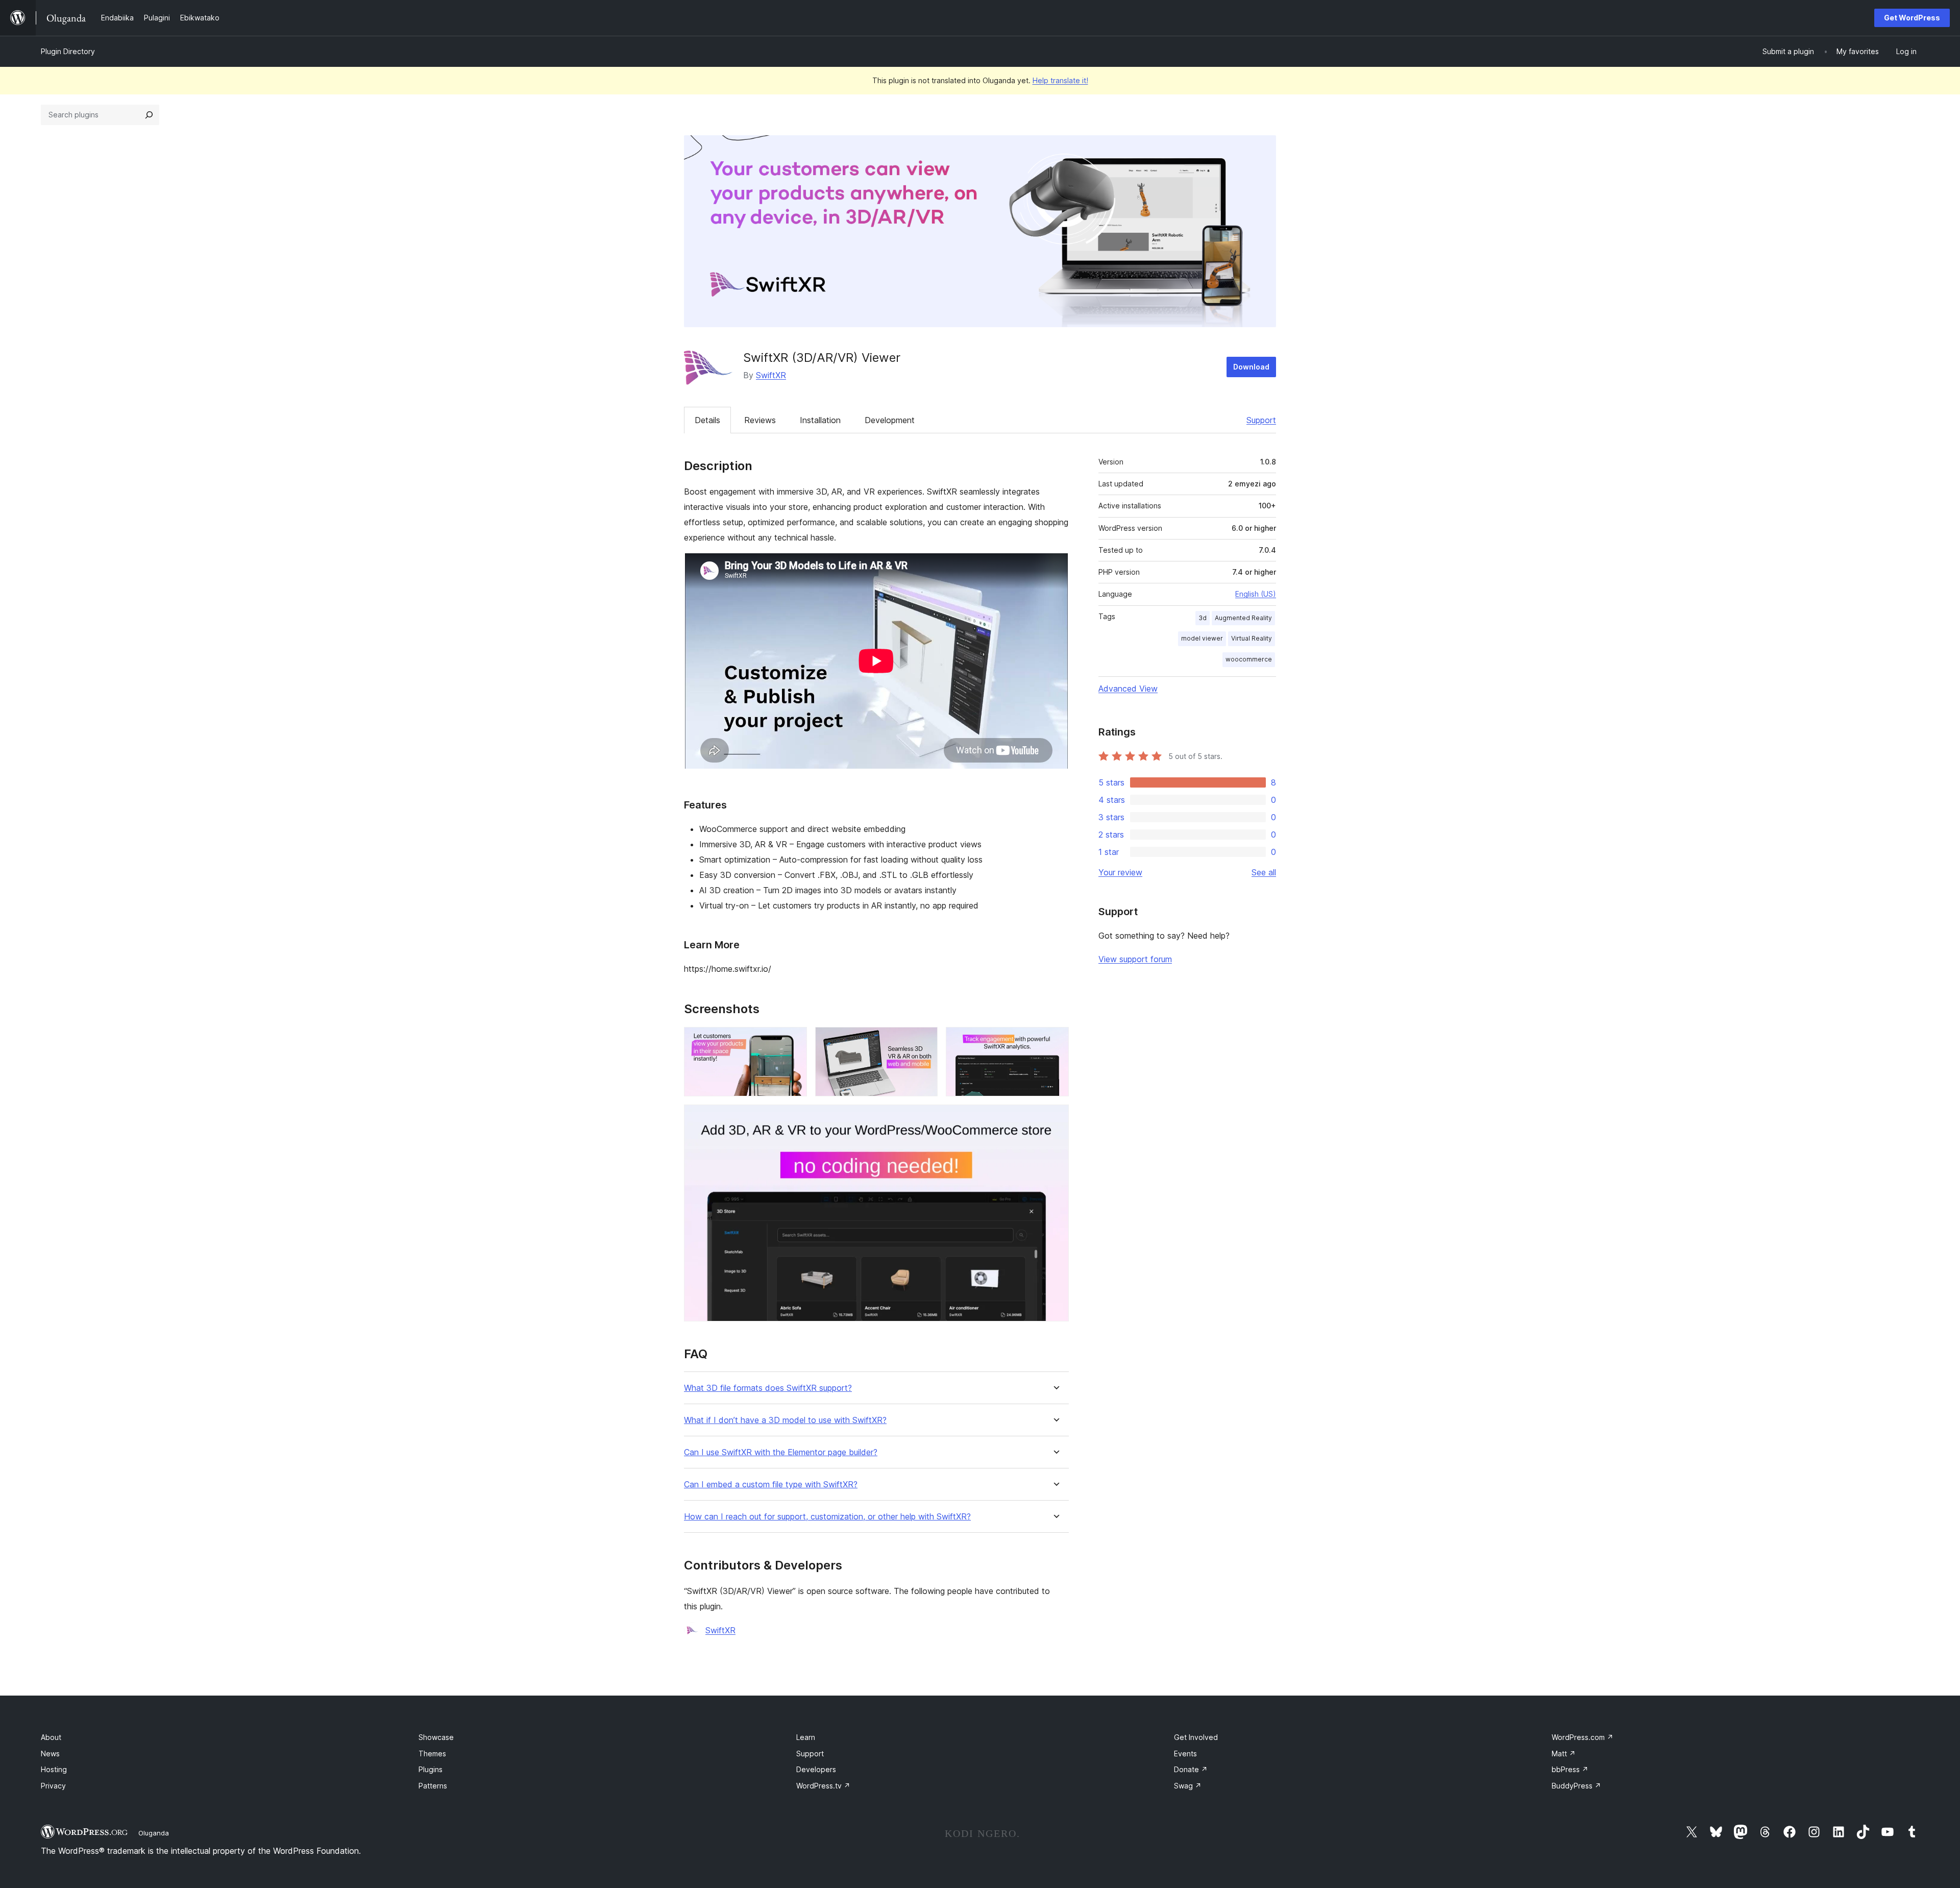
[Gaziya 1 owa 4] (793, 1041)
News (50, 1754)
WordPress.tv (823, 1786)
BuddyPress (1576, 1786)
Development (890, 420)
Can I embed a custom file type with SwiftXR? (771, 1485)
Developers (816, 1769)
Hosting (54, 1769)
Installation (820, 420)
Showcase (436, 1737)
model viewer (1202, 638)
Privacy (53, 1786)
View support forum (1135, 959)
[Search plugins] (149, 115)
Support (1261, 420)
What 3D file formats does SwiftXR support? (768, 1388)
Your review (1120, 872)
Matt (1564, 1754)
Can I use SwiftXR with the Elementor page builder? (781, 1452)
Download (1251, 367)
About (51, 1737)
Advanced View (1128, 689)
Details (707, 420)
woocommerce (1249, 659)
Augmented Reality (1243, 618)
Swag (1188, 1786)
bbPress (1570, 1769)
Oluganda (154, 1833)
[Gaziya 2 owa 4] (924, 1041)
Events (1185, 1754)
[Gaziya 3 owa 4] (1055, 1041)
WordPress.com (1583, 1737)
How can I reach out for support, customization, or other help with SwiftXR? (827, 1517)
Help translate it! (1060, 80)
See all (1264, 872)
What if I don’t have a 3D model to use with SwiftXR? (785, 1420)
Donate (1191, 1769)
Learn (806, 1737)
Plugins (431, 1769)
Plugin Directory (68, 51)
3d (1203, 618)
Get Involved (1196, 1737)
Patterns (433, 1786)
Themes (432, 1754)
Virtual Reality (1252, 638)
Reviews (760, 420)
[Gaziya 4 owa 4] (1055, 1118)
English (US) (1256, 594)
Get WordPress (1912, 18)
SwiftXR (771, 375)
